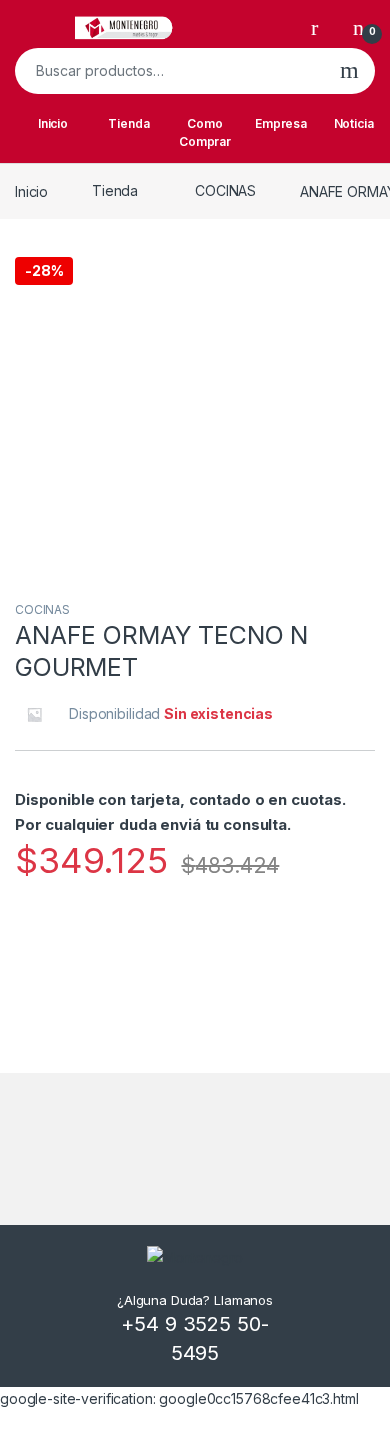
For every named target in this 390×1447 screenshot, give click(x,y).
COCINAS (225, 190)
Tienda (128, 123)
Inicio (53, 123)
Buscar (349, 71)
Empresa (281, 123)
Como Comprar (205, 132)
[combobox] (169, 71)
